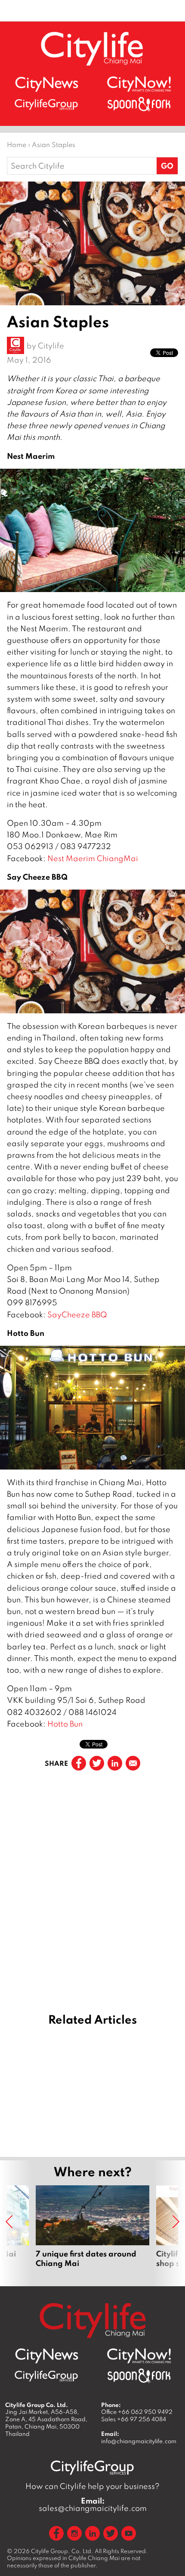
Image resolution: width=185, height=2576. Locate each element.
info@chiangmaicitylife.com (139, 2441)
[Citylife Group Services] (46, 104)
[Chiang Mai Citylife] (92, 49)
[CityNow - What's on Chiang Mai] (139, 2356)
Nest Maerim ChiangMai (93, 858)
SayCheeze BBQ (77, 1315)
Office (137, 2412)
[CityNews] (46, 84)
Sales (134, 2419)
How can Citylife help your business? (92, 2486)
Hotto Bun (65, 1724)
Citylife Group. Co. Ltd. (62, 2551)
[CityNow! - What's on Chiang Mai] (139, 84)
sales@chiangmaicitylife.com (93, 2504)
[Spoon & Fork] (139, 104)
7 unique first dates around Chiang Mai (92, 2231)
